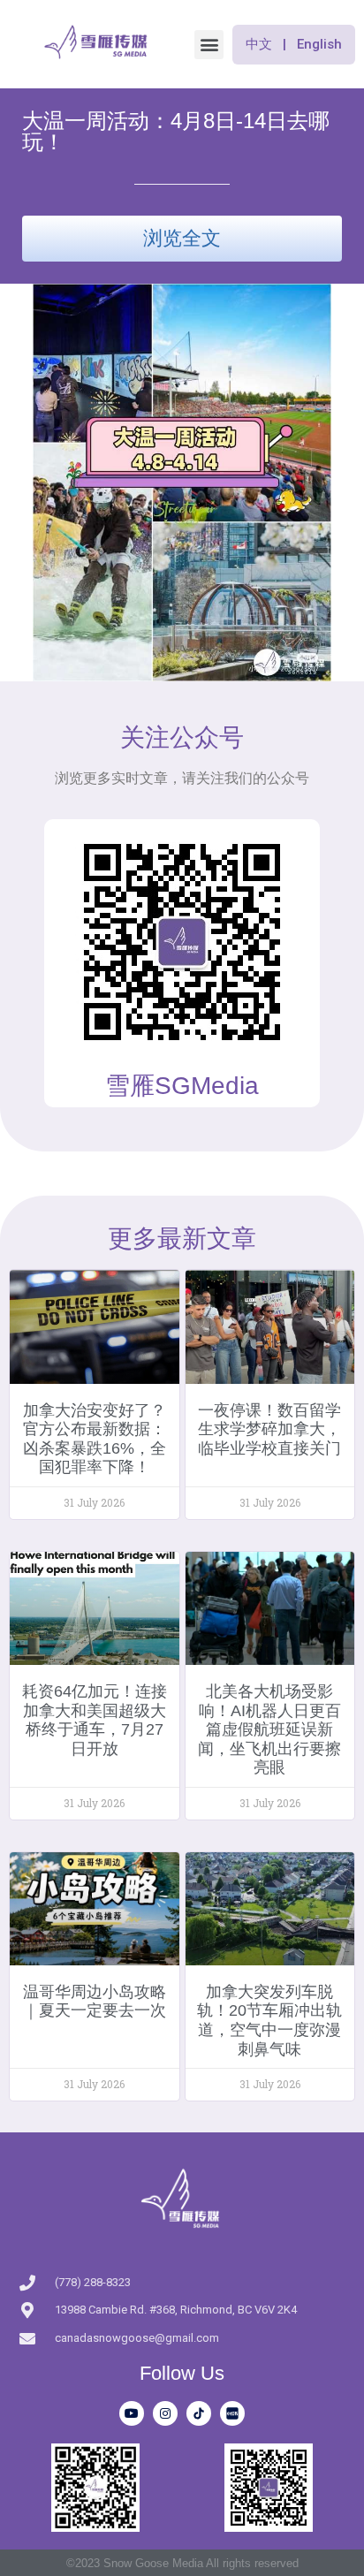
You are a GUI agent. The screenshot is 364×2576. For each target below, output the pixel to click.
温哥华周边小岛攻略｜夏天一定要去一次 (95, 2002)
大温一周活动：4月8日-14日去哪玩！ (176, 131)
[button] (209, 45)
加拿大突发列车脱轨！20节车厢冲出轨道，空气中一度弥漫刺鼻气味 (269, 2021)
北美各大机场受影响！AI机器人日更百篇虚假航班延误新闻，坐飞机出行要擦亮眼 (269, 1729)
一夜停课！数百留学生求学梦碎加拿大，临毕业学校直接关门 (269, 1429)
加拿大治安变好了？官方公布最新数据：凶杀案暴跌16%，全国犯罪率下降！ (95, 1439)
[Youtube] (132, 2413)
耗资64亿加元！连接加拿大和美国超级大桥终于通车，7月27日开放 (95, 1720)
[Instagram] (165, 2413)
